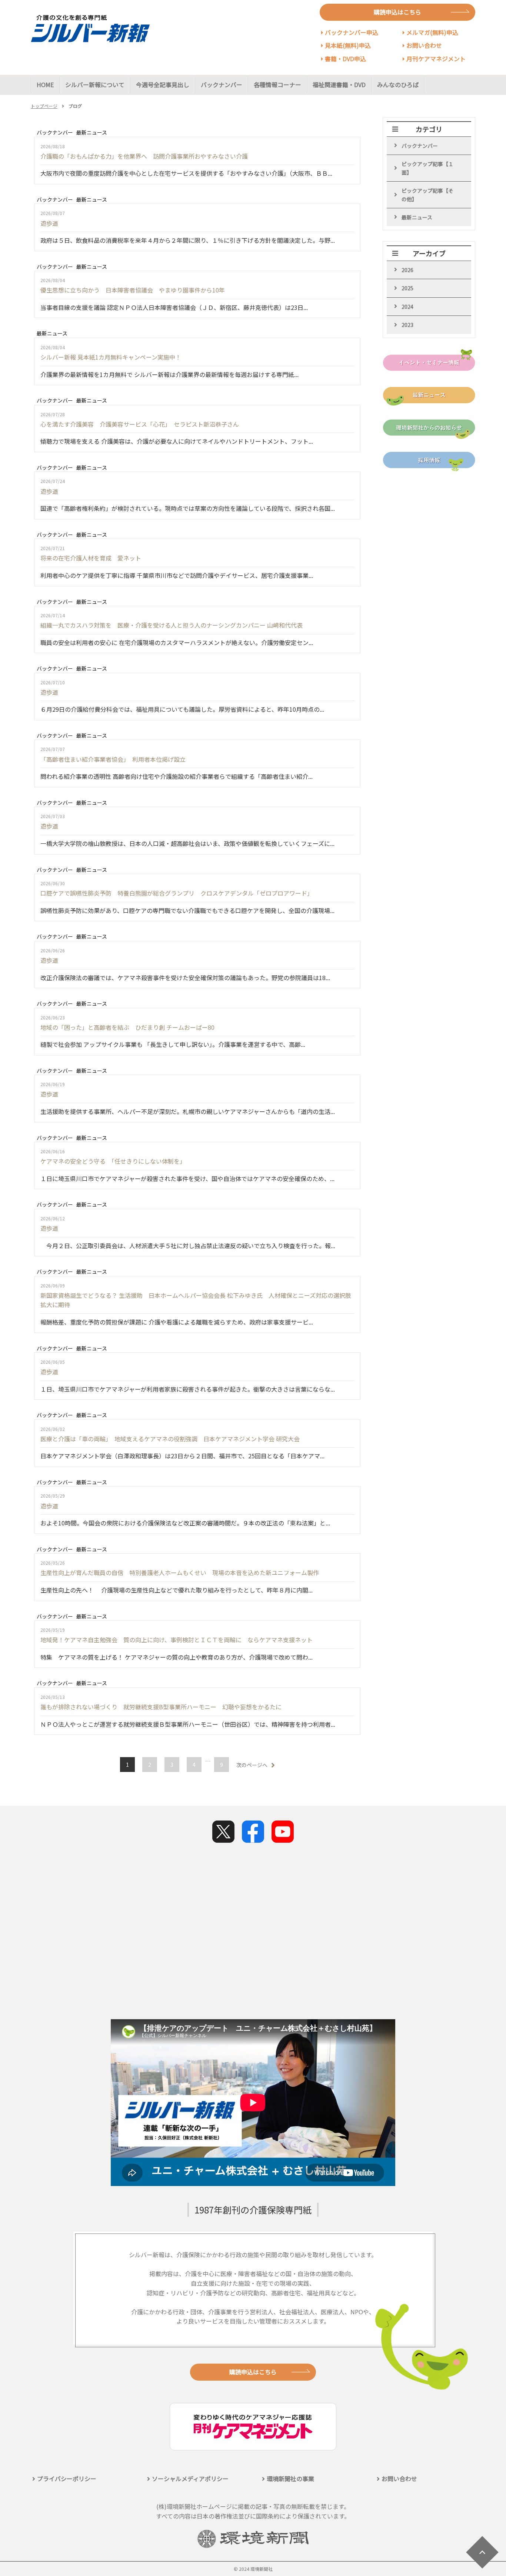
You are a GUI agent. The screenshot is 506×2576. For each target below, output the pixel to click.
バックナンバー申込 (352, 32)
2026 (407, 270)
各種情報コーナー (277, 85)
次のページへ (252, 1765)
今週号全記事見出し (163, 85)
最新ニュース (417, 217)
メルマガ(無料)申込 (432, 32)
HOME (45, 85)
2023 (407, 325)
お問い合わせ (424, 45)
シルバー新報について (95, 85)
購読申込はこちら (397, 12)
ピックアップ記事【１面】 (427, 168)
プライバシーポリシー (67, 2479)
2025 (407, 288)
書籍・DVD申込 (345, 59)
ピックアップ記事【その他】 (427, 195)
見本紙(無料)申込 (348, 45)
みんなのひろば (398, 85)
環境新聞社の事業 (290, 2479)
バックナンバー (222, 85)
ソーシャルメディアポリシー (190, 2479)
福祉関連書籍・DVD (339, 85)
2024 (407, 307)
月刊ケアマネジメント (436, 59)
